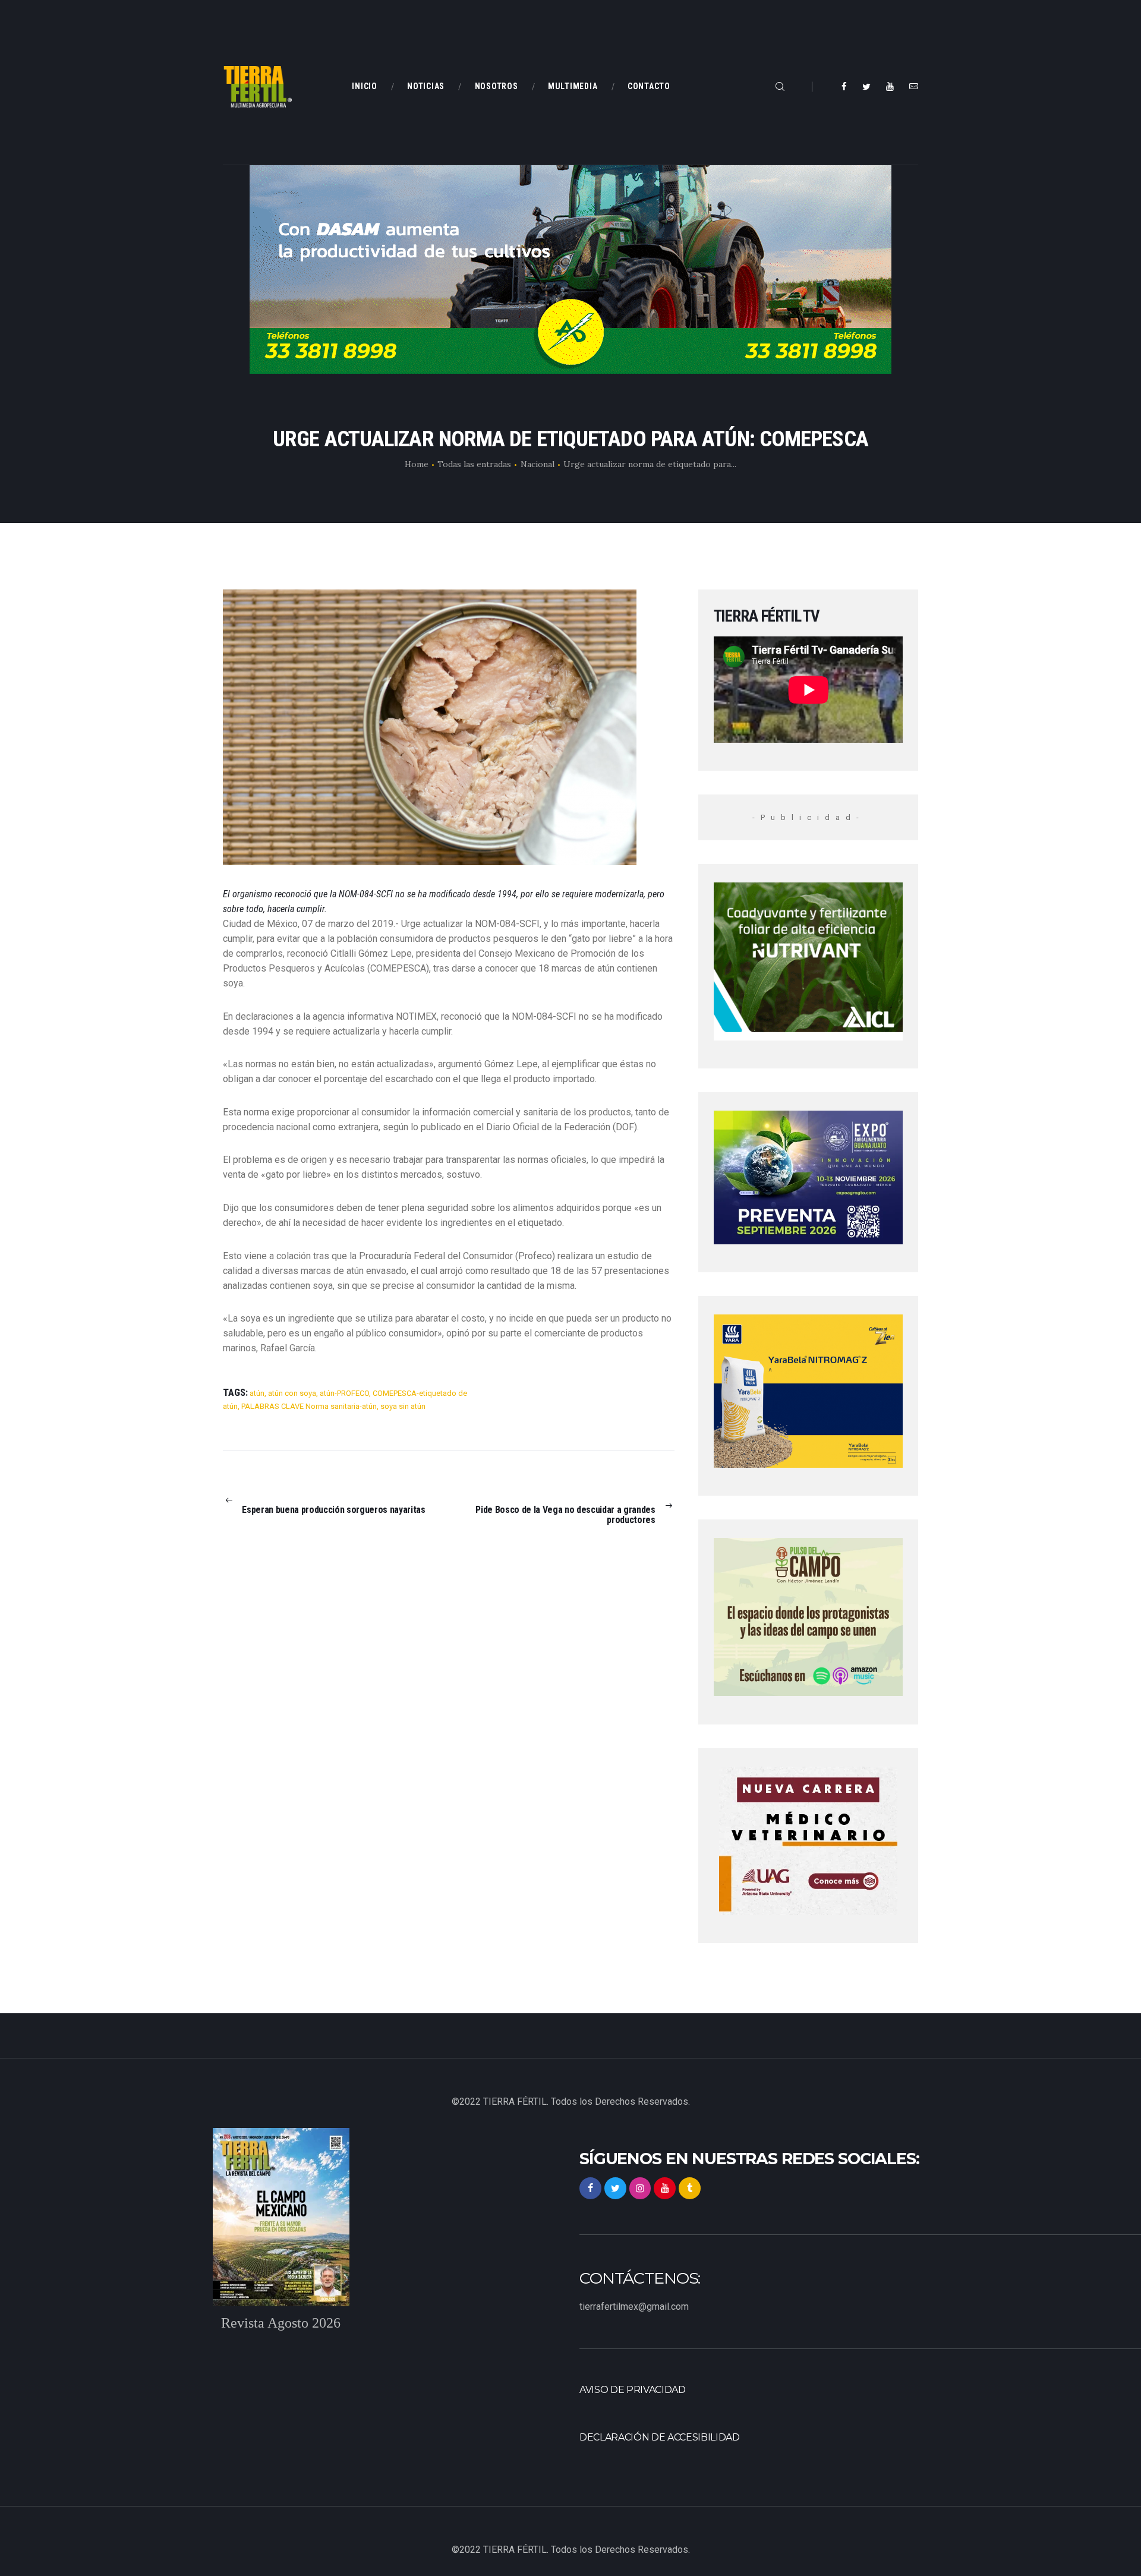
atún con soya (292, 1393)
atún (257, 1393)
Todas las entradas (474, 464)
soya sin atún (403, 1406)
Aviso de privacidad (633, 2390)
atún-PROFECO (344, 1393)
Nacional (538, 464)
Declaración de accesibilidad (660, 2437)
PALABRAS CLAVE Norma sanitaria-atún (309, 1406)
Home (417, 464)
